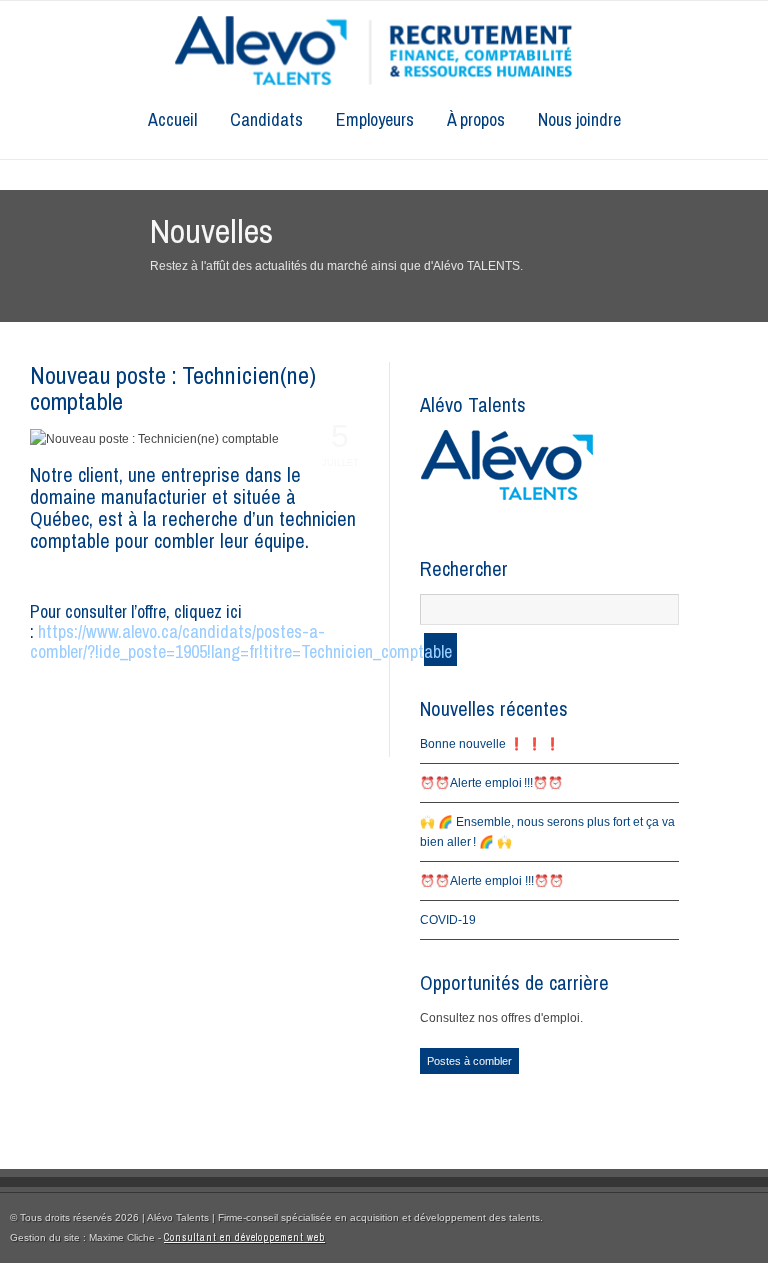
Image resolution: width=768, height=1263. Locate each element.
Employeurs (375, 119)
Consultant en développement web (244, 1237)
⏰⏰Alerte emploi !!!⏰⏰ (491, 783)
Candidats (266, 119)
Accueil (172, 119)
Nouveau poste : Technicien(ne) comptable (173, 388)
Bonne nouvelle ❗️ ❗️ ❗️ (490, 744)
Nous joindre (579, 119)
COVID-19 (448, 920)
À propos (476, 119)
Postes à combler (469, 1061)
